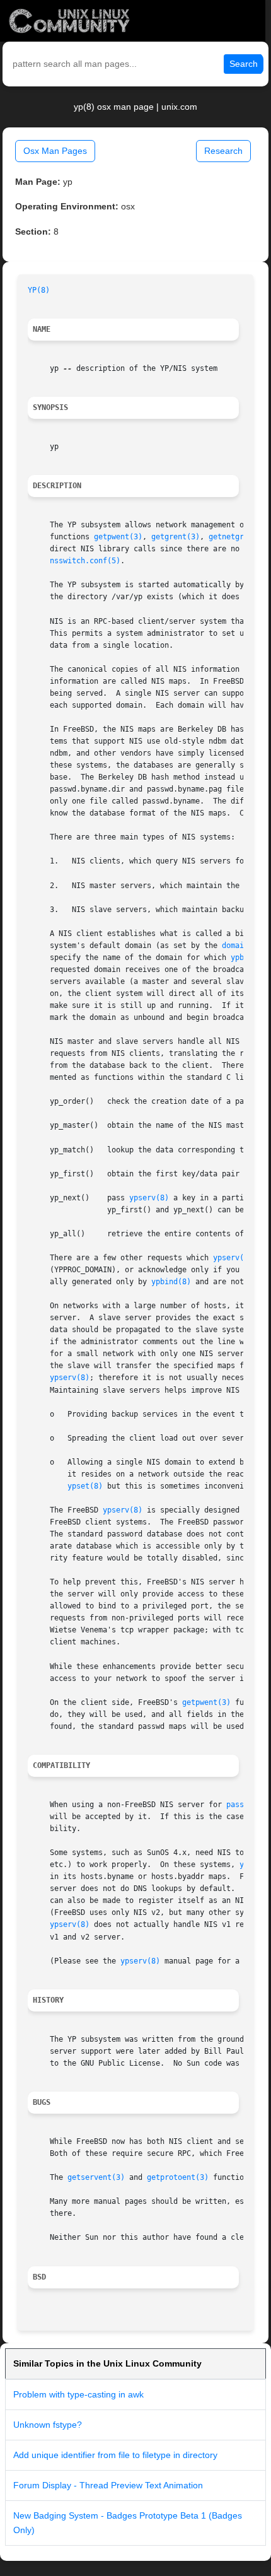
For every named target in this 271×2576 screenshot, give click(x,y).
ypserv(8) (149, 1198)
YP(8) (39, 290)
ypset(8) (85, 1486)
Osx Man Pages (55, 151)
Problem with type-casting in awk (78, 2394)
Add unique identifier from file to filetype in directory (115, 2455)
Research (223, 151)
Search (244, 64)
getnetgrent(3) (239, 537)
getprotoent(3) (178, 2177)
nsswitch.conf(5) (85, 561)
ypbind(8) (171, 1282)
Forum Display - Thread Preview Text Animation (108, 2485)
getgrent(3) (176, 537)
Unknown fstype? (48, 2425)
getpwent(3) (118, 537)
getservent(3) (96, 2177)
